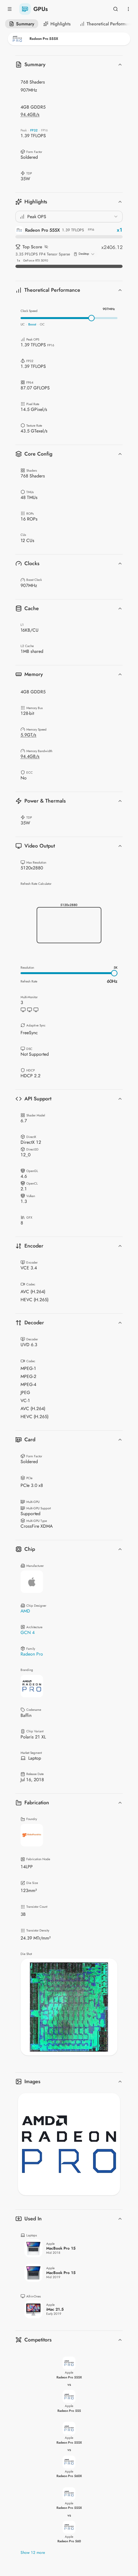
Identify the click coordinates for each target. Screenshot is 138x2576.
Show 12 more (33, 2553)
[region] (69, 2007)
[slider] (91, 318)
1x (18, 261)
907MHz (109, 309)
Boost (32, 324)
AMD (25, 1611)
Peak (24, 130)
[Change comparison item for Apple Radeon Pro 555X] (69, 39)
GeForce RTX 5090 (36, 261)
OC (42, 324)
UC (23, 324)
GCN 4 (28, 1632)
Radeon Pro (32, 1654)
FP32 (34, 130)
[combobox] (69, 217)
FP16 (44, 130)
